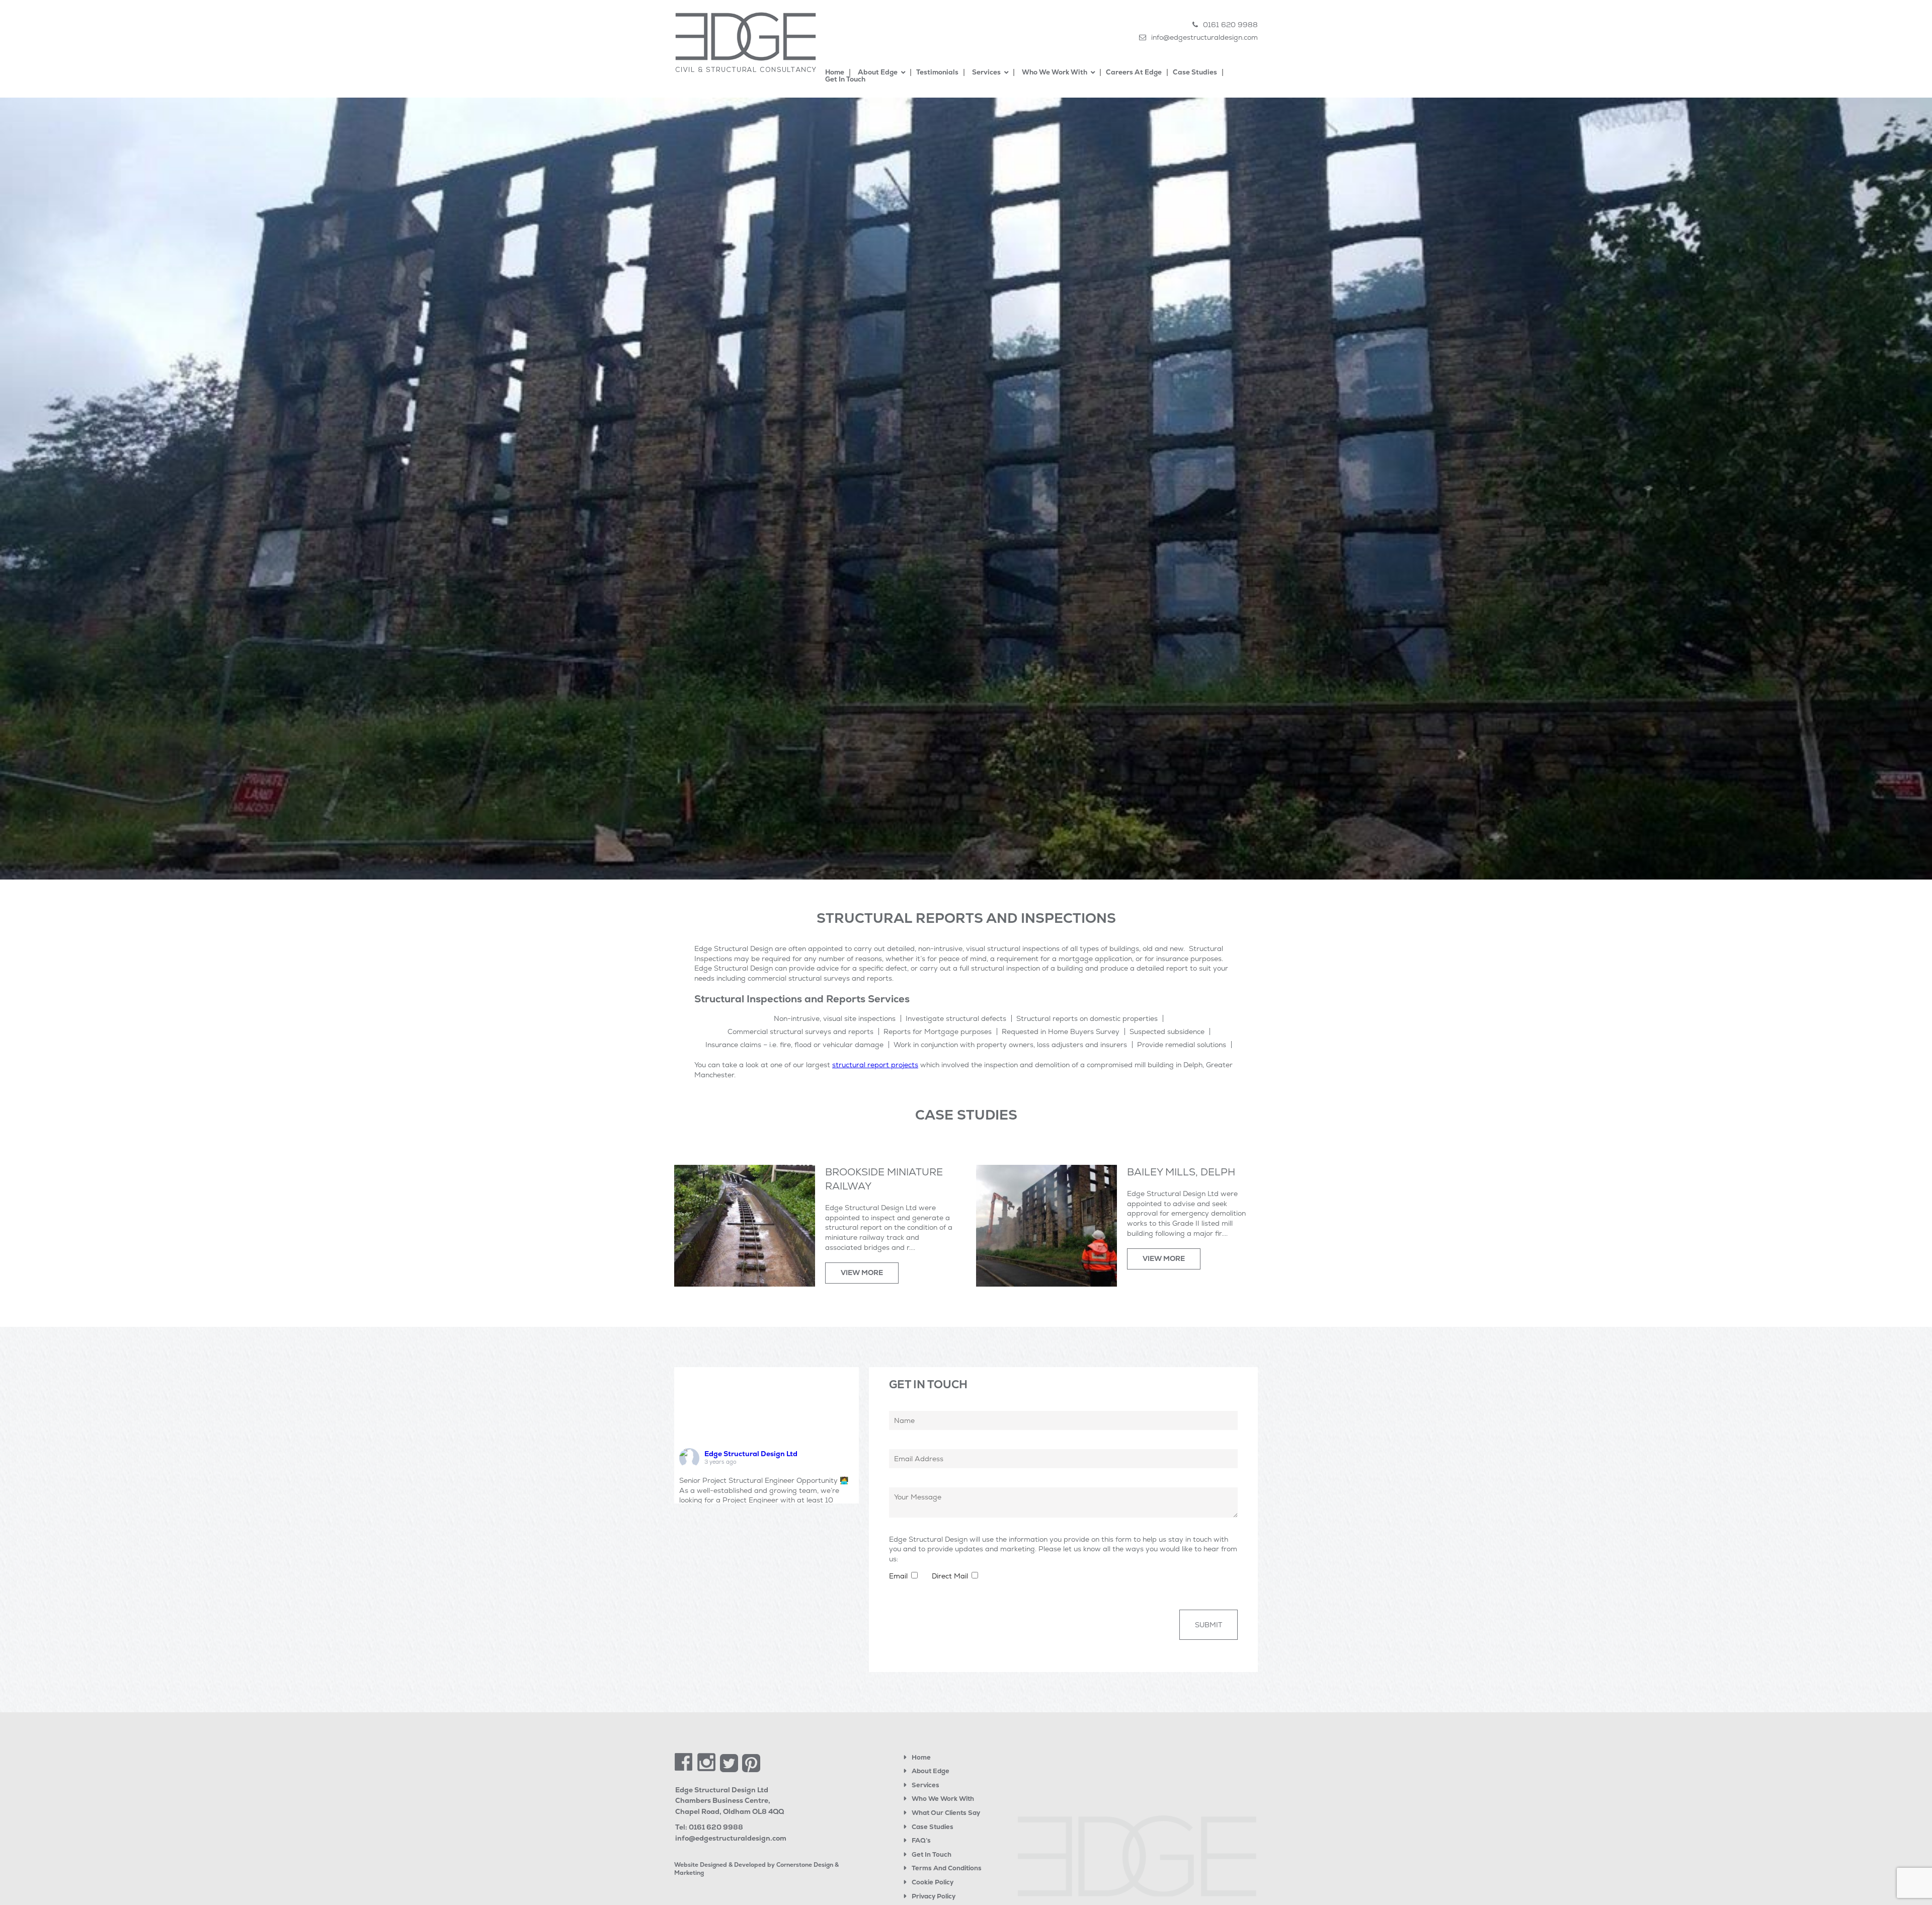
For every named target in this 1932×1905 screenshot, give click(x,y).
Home (921, 1757)
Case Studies (933, 1827)
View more (862, 1273)
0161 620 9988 (1230, 25)
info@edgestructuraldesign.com (1204, 37)
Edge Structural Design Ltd (751, 1454)
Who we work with (943, 1799)
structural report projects (875, 1065)
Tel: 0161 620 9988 (709, 1827)
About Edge (931, 1771)
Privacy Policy (934, 1896)
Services (925, 1785)
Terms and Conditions (947, 1868)
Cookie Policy (933, 1882)
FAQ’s (921, 1840)
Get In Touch (932, 1854)
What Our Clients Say (946, 1813)
